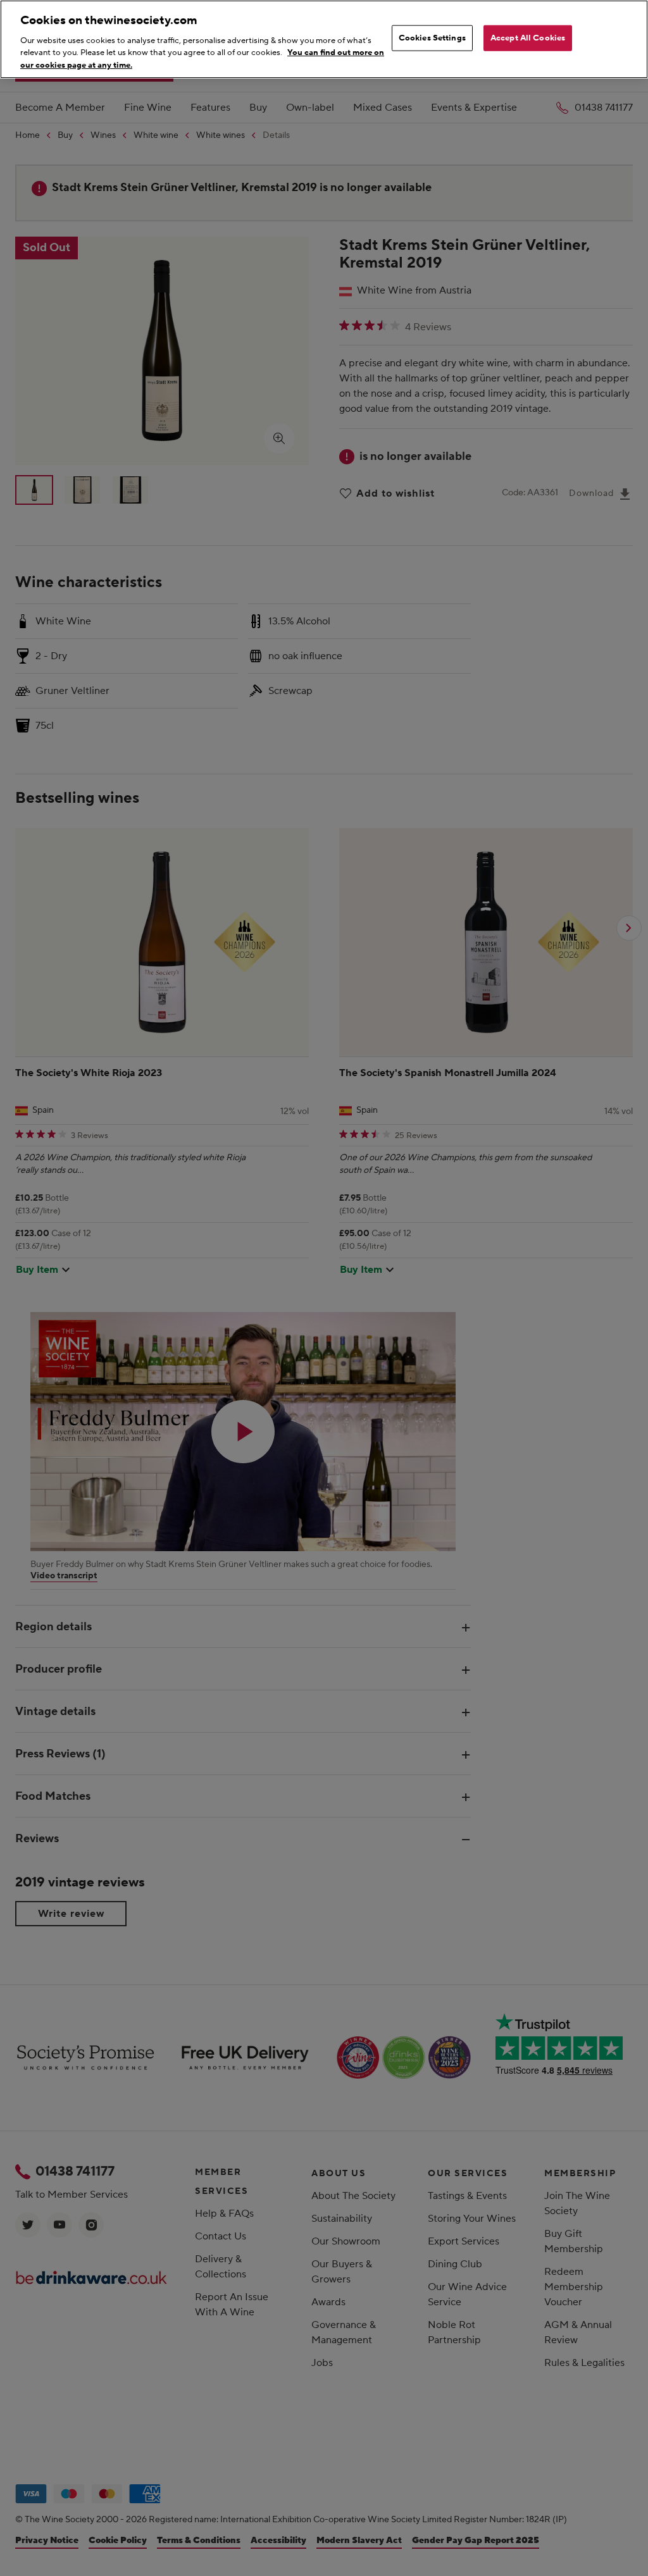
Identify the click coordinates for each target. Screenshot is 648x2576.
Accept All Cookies (528, 37)
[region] (324, 39)
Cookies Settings (432, 37)
